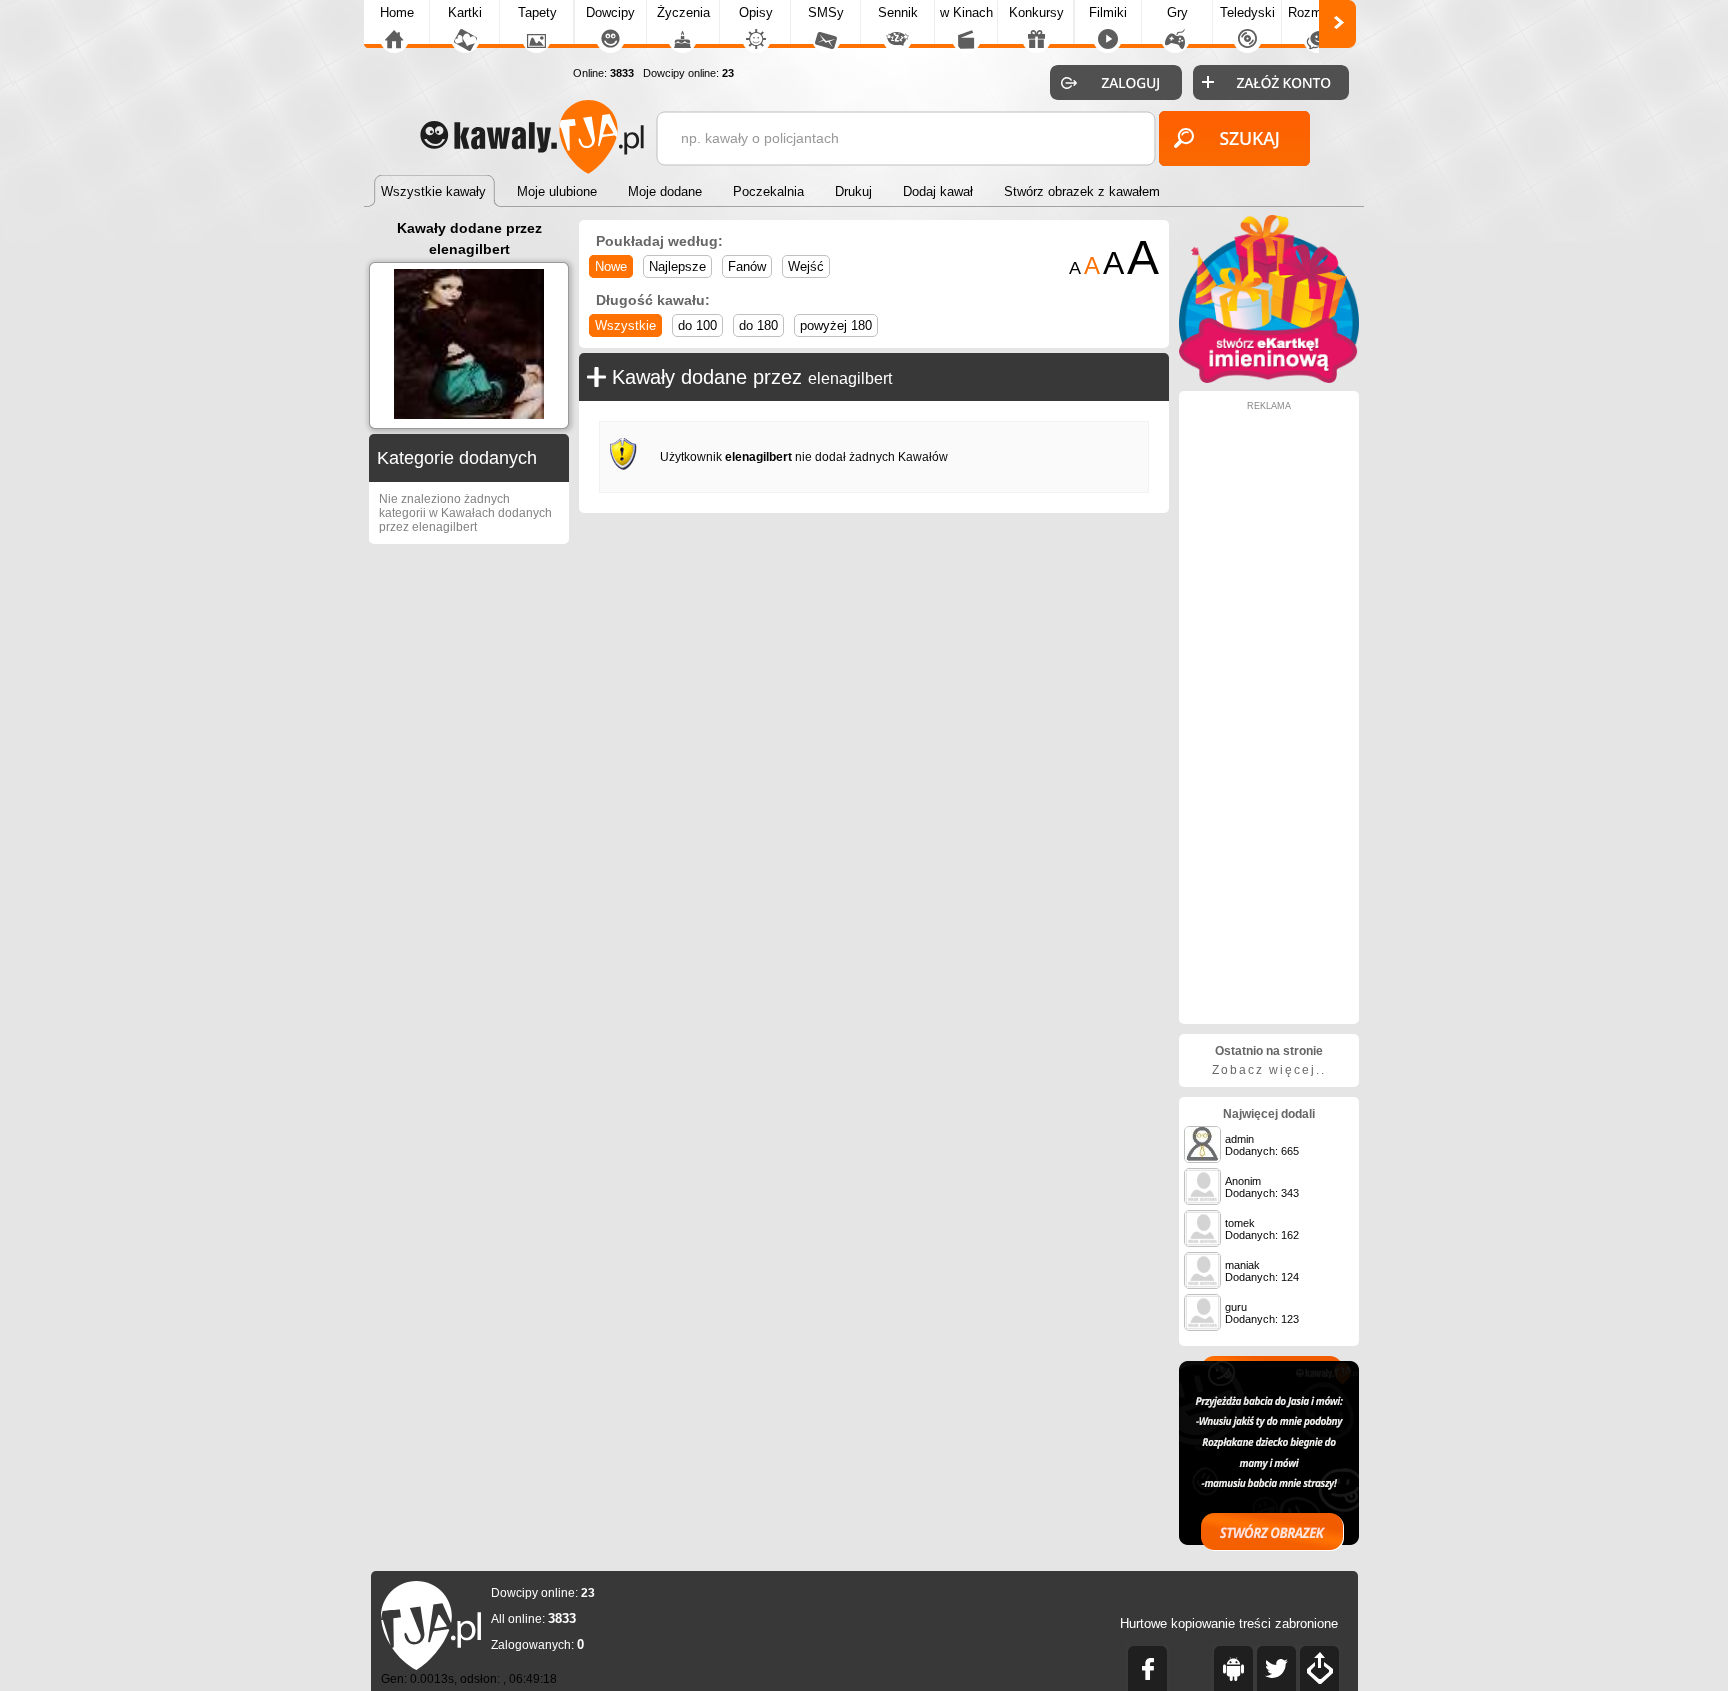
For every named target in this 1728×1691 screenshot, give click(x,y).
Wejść (806, 266)
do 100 (697, 325)
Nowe (611, 266)
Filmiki (1108, 12)
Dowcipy (610, 12)
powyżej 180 (836, 325)
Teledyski (1247, 12)
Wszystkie (625, 325)
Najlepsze (677, 266)
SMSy (826, 12)
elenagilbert (850, 378)
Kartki (465, 12)
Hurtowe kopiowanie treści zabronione (1229, 1623)
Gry (1177, 12)
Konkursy (1036, 12)
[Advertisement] (1269, 711)
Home (397, 12)
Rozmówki (1318, 12)
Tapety (537, 12)
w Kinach (966, 12)
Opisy (756, 12)
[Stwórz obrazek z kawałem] (1269, 1453)
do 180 (758, 325)
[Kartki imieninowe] (1269, 378)
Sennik (898, 12)
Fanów (747, 266)
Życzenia (683, 12)
